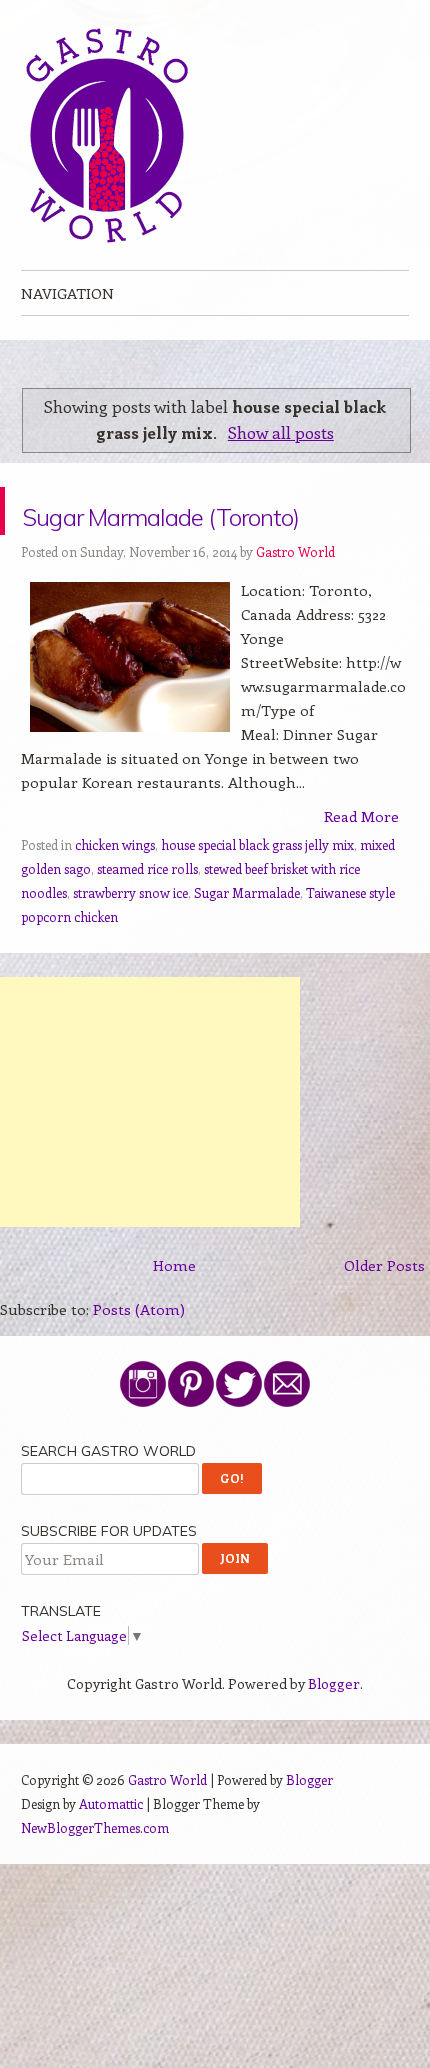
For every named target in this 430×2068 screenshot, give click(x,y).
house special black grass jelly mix (257, 892)
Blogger (334, 1731)
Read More (361, 864)
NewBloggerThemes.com (95, 1875)
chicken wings (115, 892)
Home (174, 1313)
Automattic (111, 1851)
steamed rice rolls (147, 916)
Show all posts (281, 432)
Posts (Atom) (139, 1357)
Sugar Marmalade (247, 940)
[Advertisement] (150, 1150)
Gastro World (295, 599)
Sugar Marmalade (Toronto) (179, 534)
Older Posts (384, 1313)
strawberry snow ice (130, 940)
